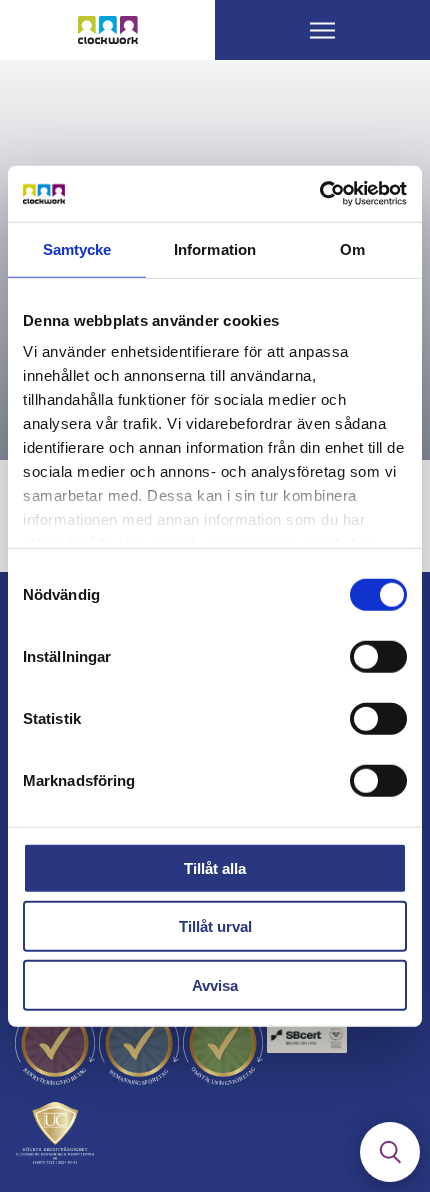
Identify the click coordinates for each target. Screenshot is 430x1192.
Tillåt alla (215, 867)
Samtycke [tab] (77, 248)
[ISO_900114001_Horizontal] (307, 1044)
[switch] (378, 656)
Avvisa (215, 984)
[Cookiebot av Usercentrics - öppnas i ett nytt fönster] (319, 194)
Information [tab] (215, 248)
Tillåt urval (215, 926)
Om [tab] (352, 248)
